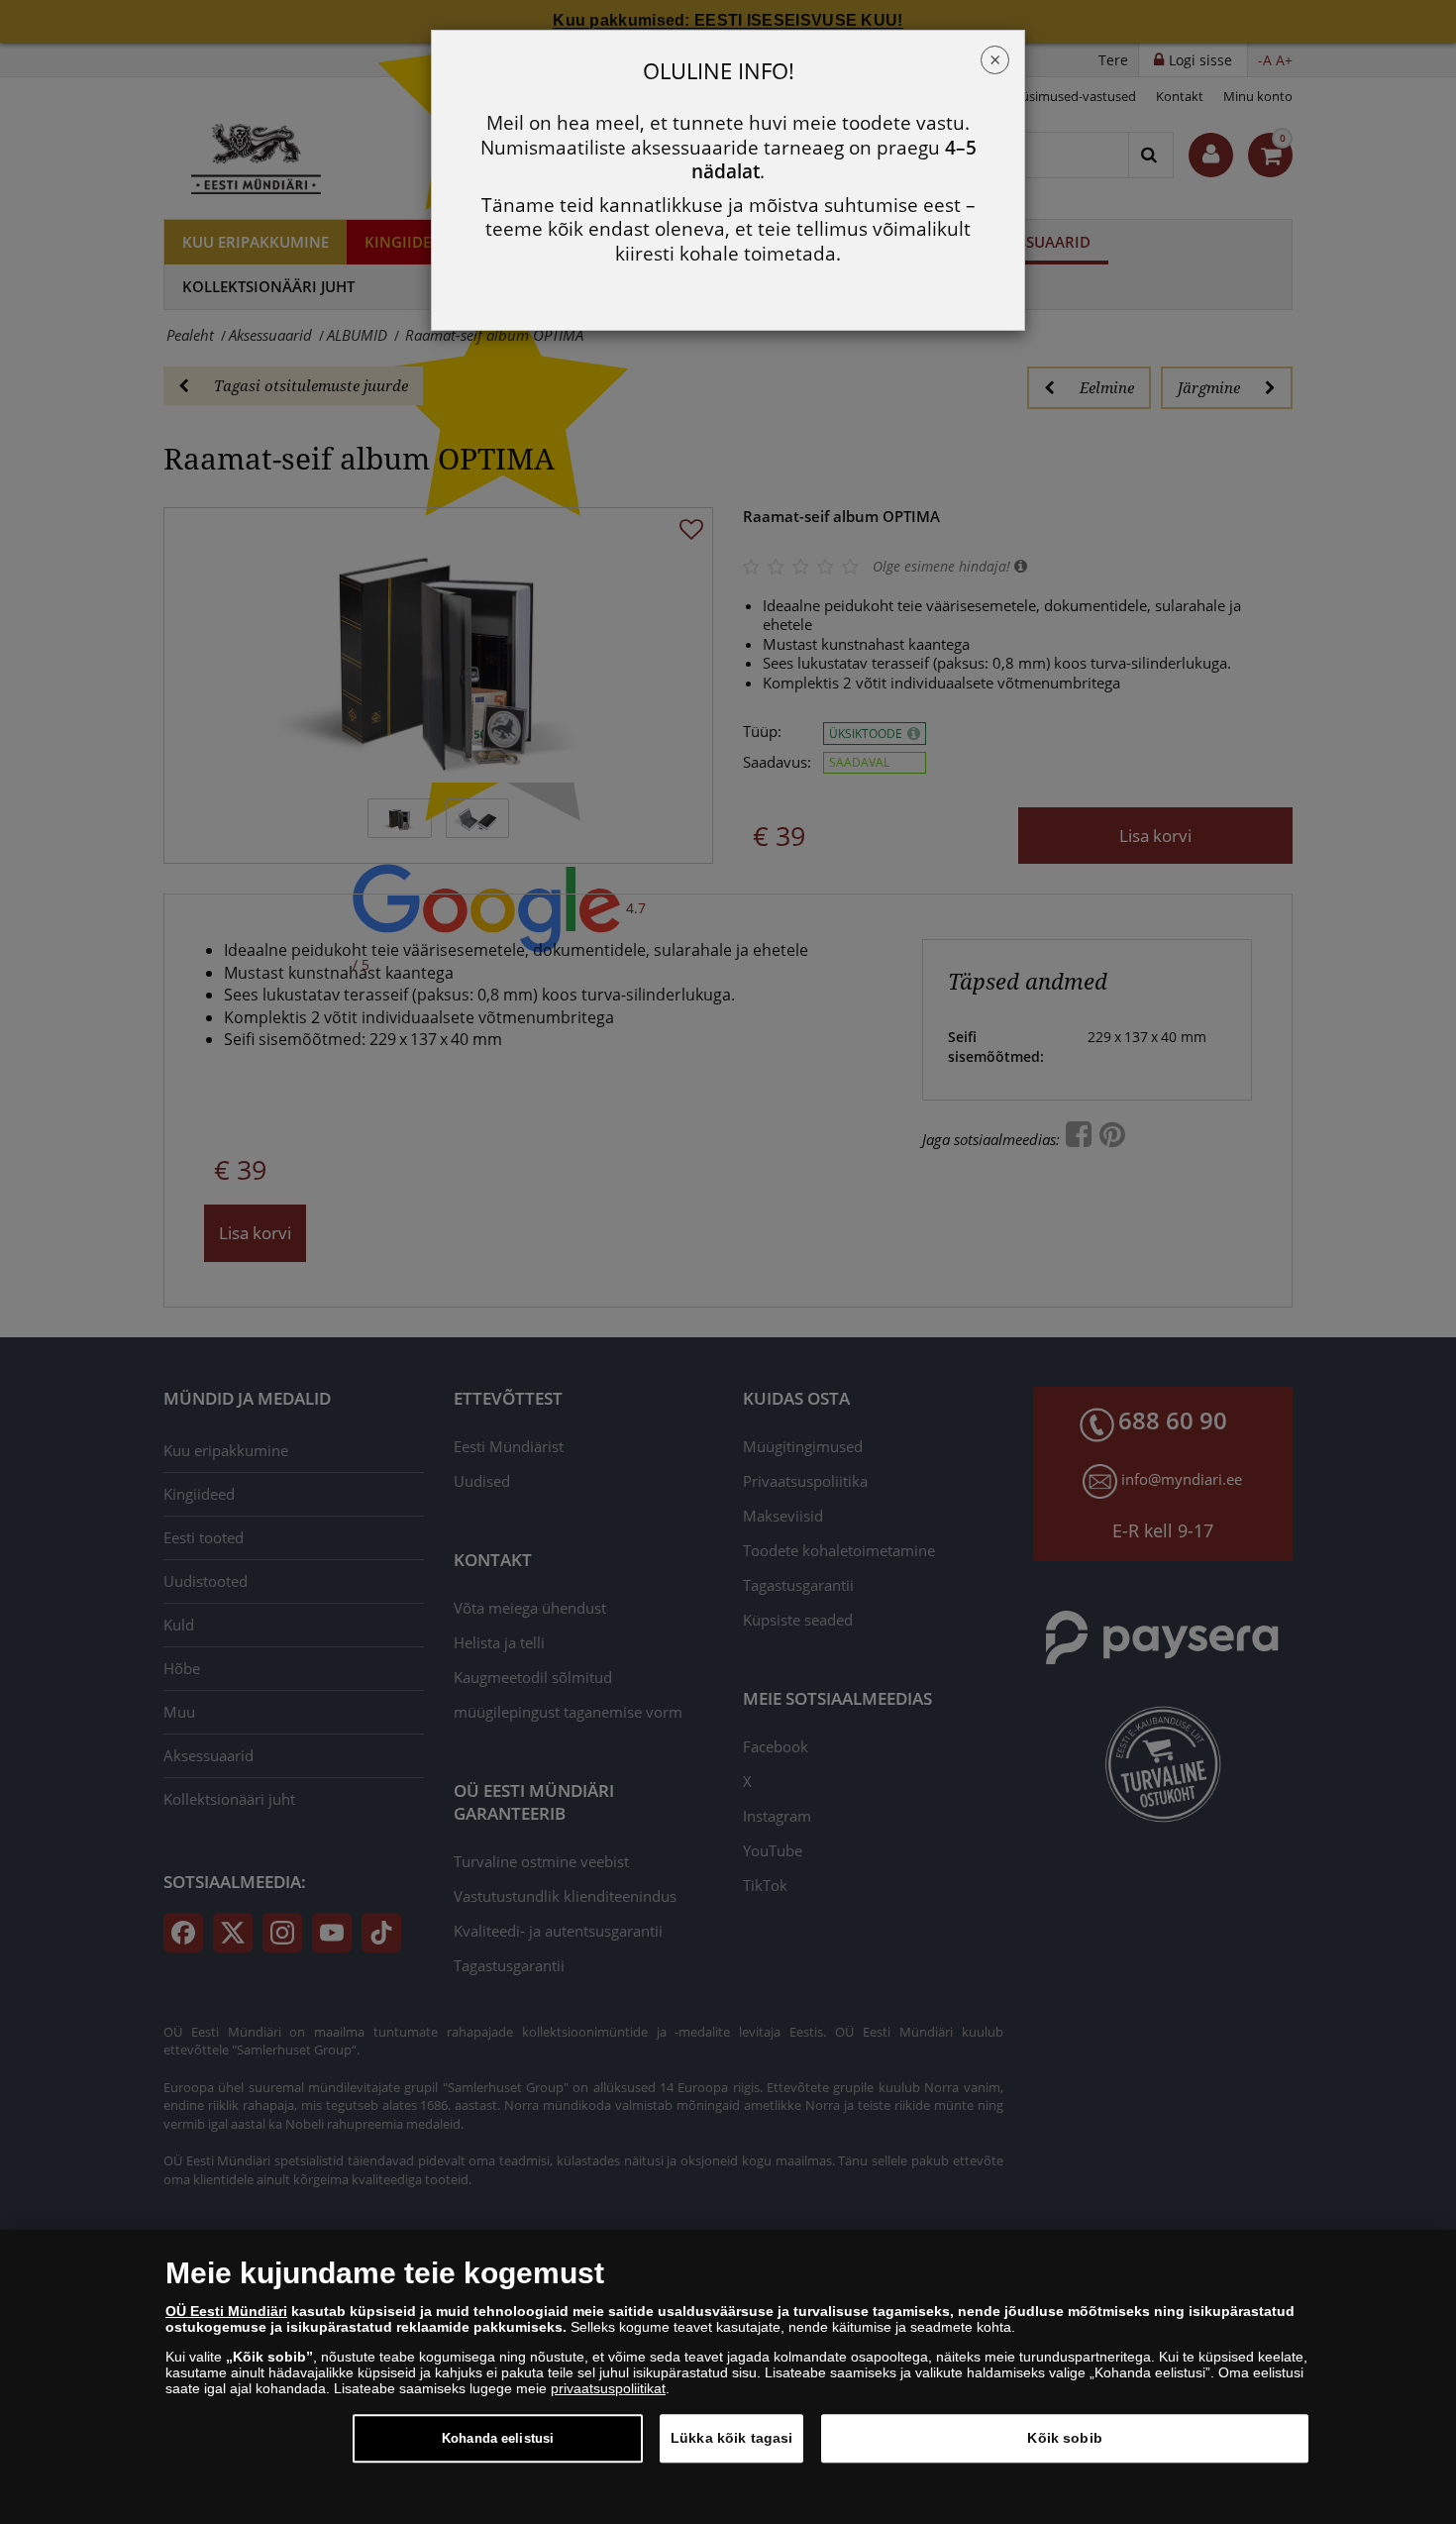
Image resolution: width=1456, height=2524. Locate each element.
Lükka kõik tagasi (731, 2438)
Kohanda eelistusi (498, 2438)
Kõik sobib (1064, 2438)
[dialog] (728, 2377)
